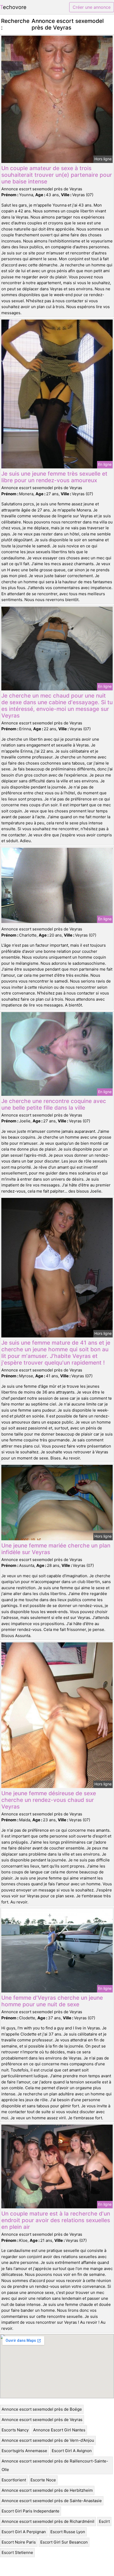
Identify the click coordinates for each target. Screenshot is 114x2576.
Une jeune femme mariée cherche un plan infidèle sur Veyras (56, 1549)
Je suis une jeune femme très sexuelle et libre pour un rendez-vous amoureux (54, 477)
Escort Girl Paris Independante (30, 2511)
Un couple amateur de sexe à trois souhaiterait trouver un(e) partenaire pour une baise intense (57, 175)
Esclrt (104, 2521)
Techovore (13, 7)
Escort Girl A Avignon (72, 2451)
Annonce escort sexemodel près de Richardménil (48, 2521)
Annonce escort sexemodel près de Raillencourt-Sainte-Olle (55, 2465)
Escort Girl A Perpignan (24, 2532)
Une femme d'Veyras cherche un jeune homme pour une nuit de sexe (52, 2001)
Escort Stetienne (17, 2552)
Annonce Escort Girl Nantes (59, 2430)
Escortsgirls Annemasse (24, 2451)
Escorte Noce (43, 2480)
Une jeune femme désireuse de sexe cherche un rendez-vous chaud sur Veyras (49, 1800)
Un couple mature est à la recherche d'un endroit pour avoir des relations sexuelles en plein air (56, 2220)
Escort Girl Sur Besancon (64, 2542)
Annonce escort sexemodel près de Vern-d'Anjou (48, 2440)
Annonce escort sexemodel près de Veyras (42, 2420)
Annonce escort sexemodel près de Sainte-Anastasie (52, 2501)
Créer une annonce (92, 7)
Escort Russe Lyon (68, 2532)
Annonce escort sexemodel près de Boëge (42, 2409)
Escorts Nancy (15, 2430)
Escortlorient (14, 2480)
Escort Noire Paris (19, 2542)
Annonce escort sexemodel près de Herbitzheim (47, 2490)
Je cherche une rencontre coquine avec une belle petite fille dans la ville (54, 1104)
